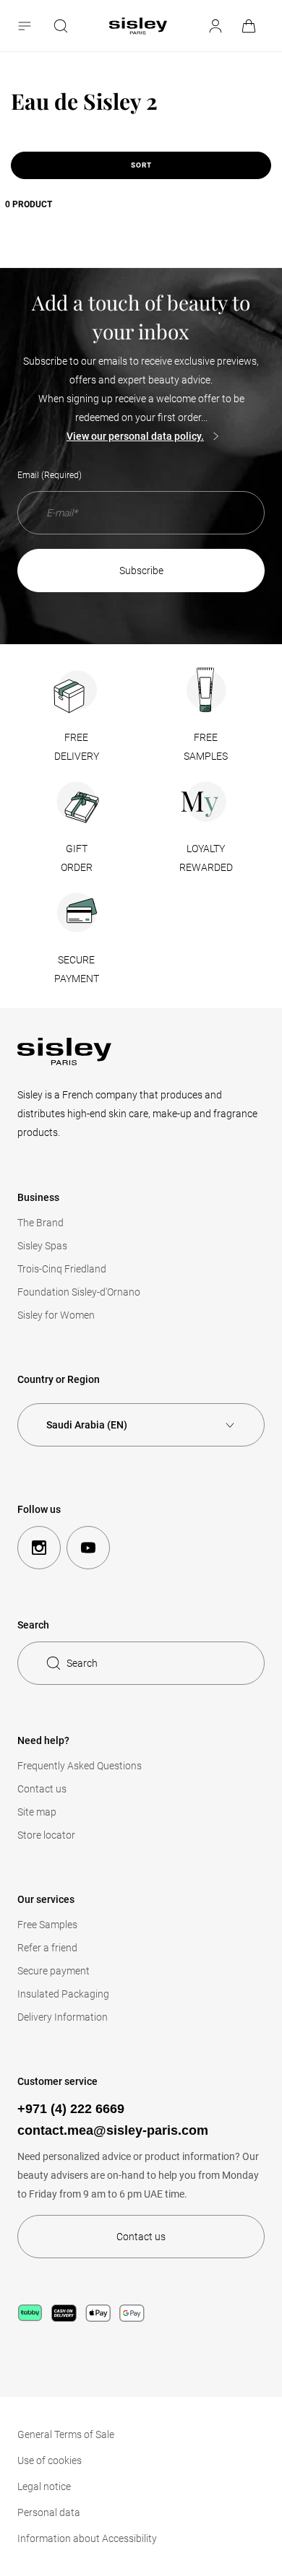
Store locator (46, 1835)
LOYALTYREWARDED (206, 858)
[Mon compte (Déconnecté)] (215, 26)
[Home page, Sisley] (138, 26)
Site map (37, 1812)
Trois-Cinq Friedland (62, 1269)
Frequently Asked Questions (80, 1766)
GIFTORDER (77, 858)
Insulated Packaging (63, 1994)
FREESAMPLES (206, 747)
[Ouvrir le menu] (26, 26)
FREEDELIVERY (77, 747)
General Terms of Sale (66, 2434)
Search (82, 1663)
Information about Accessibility (87, 2538)
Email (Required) (50, 475)
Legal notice (44, 2486)
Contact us (42, 1789)
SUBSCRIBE (141, 571)
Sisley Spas (42, 1246)
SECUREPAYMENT (77, 969)
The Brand (40, 1223)
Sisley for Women (56, 1315)
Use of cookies (50, 2460)
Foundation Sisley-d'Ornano (79, 1292)
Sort (141, 165)
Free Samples (47, 1925)
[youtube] (88, 1548)
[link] (250, 26)
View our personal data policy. (135, 436)
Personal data (49, 2512)
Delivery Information (63, 2017)
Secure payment (54, 1971)
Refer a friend (47, 1948)
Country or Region (59, 1379)
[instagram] (39, 1548)
